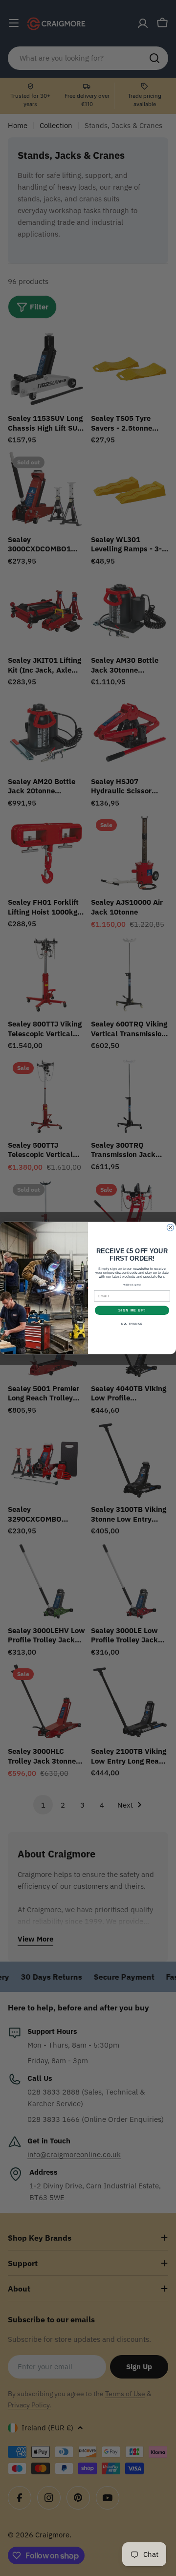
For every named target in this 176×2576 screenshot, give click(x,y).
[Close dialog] (171, 1227)
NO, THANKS (132, 1324)
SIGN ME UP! (132, 1310)
